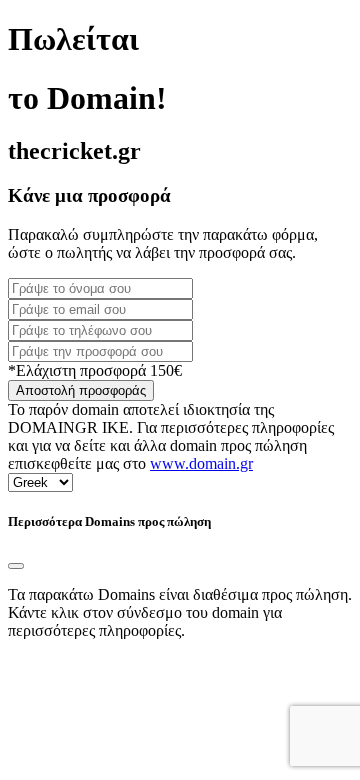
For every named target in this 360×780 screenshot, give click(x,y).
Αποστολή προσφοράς (81, 390)
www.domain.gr (201, 463)
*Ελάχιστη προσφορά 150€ (95, 370)
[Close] (16, 566)
